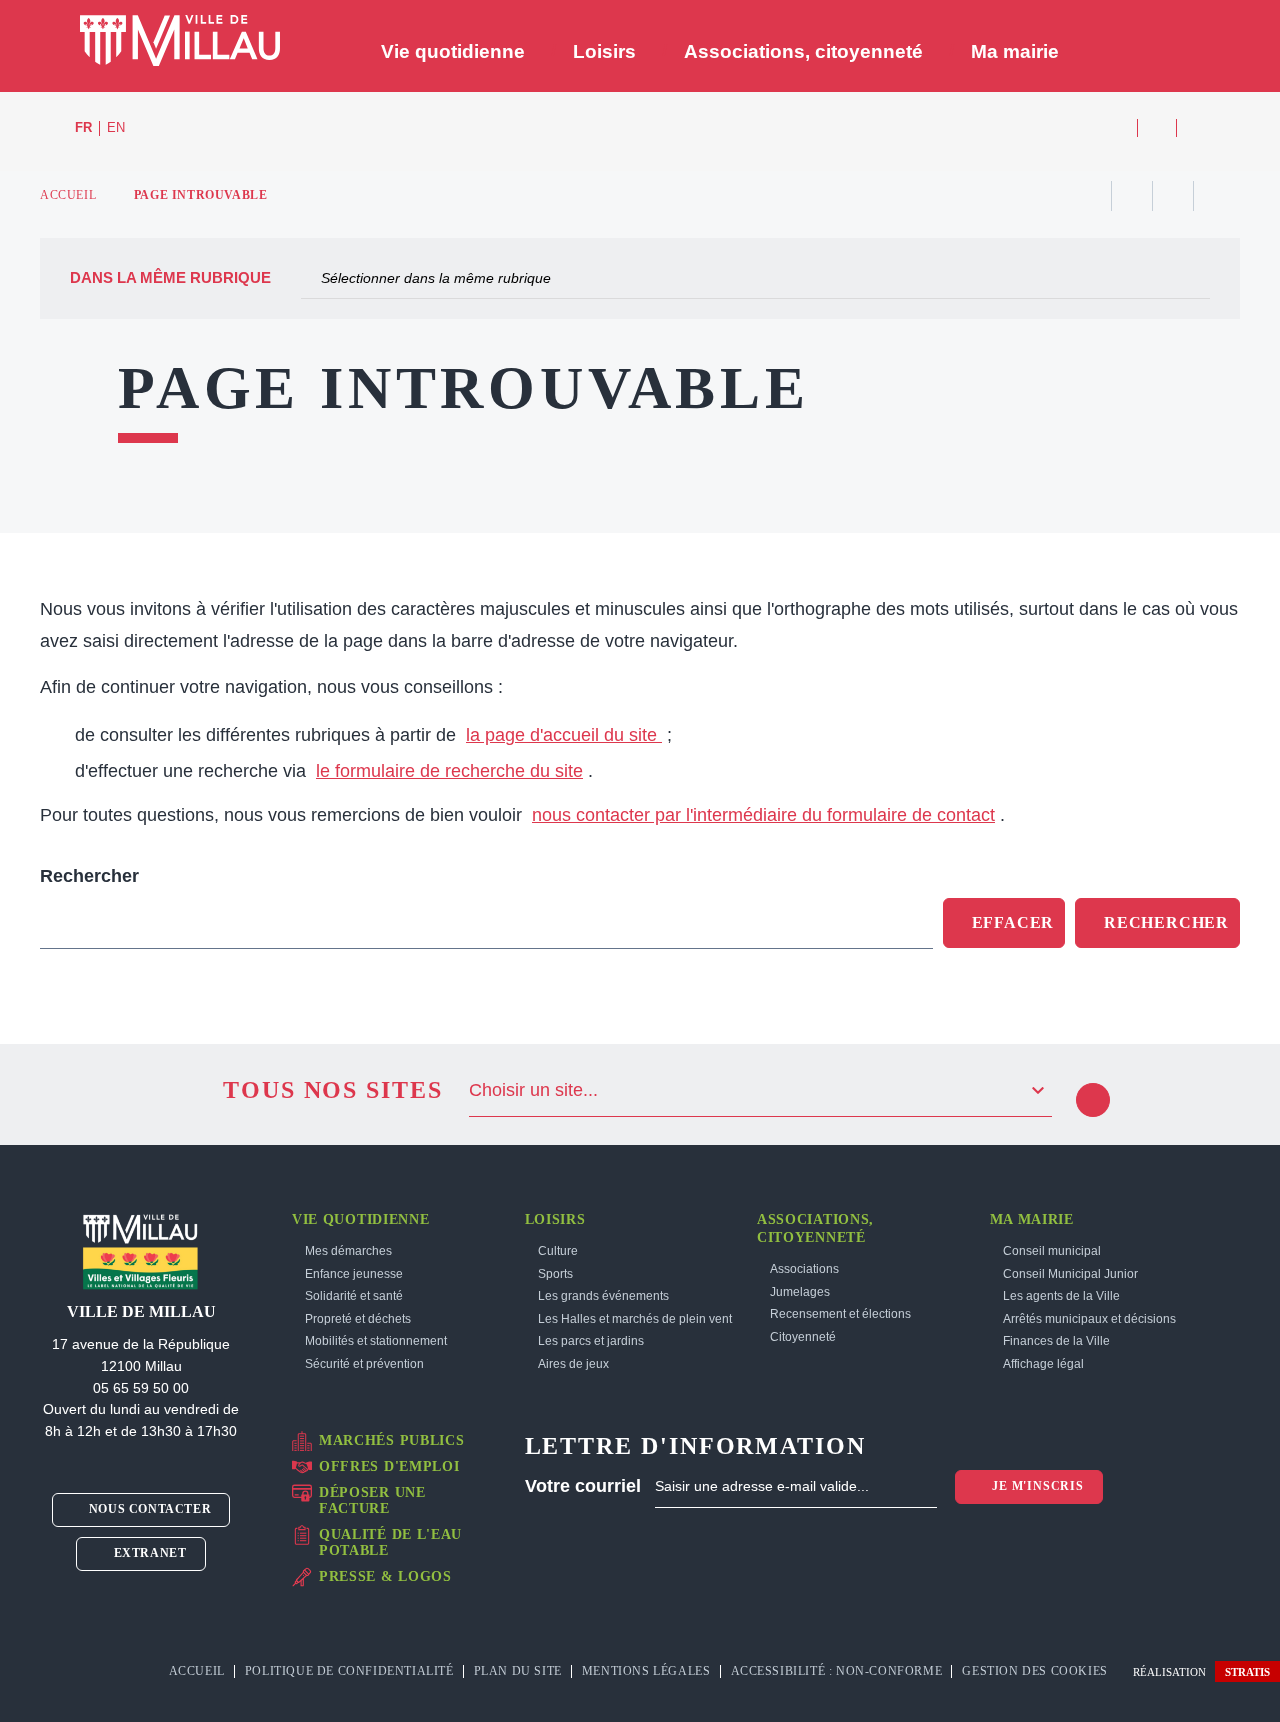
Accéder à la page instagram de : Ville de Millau (1157, 128)
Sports (555, 1274)
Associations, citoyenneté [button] (803, 51)
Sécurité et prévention (364, 1364)
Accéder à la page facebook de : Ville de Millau (1118, 128)
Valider (1093, 1100)
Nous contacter (148, 1509)
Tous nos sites (333, 1090)
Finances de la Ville (1056, 1341)
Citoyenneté (803, 1337)
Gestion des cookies (1036, 1671)
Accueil (68, 195)
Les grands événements (603, 1296)
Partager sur (1214, 196)
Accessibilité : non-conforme (837, 1671)
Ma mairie (1032, 1219)
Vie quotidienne (361, 1219)
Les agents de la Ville (1061, 1296)
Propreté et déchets (358, 1319)
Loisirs (555, 1219)
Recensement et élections (840, 1314)
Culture (558, 1251)
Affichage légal (1043, 1364)
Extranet (148, 1553)
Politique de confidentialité (349, 1671)
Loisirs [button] (604, 51)
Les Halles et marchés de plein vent (635, 1319)
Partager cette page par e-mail (1173, 196)
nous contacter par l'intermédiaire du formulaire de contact (763, 815)
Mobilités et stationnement (376, 1341)
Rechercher (89, 876)
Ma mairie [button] (1015, 51)
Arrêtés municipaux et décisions (1089, 1319)
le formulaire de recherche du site (449, 771)
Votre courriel (583, 1486)
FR (83, 128)
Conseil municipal (1052, 1251)
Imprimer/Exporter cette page (1091, 196)
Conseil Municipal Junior (1070, 1274)
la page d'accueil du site (564, 735)
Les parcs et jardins (591, 1341)
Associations (804, 1269)
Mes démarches (348, 1251)
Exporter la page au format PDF (1132, 196)
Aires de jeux (573, 1364)
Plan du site (518, 1671)
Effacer (1013, 922)
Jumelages (800, 1292)
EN (116, 128)
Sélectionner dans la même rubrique (436, 278)
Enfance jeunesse (354, 1274)
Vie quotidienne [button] (453, 51)
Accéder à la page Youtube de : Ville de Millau (1196, 128)
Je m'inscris (1035, 1486)
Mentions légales (646, 1671)
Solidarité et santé (354, 1296)
